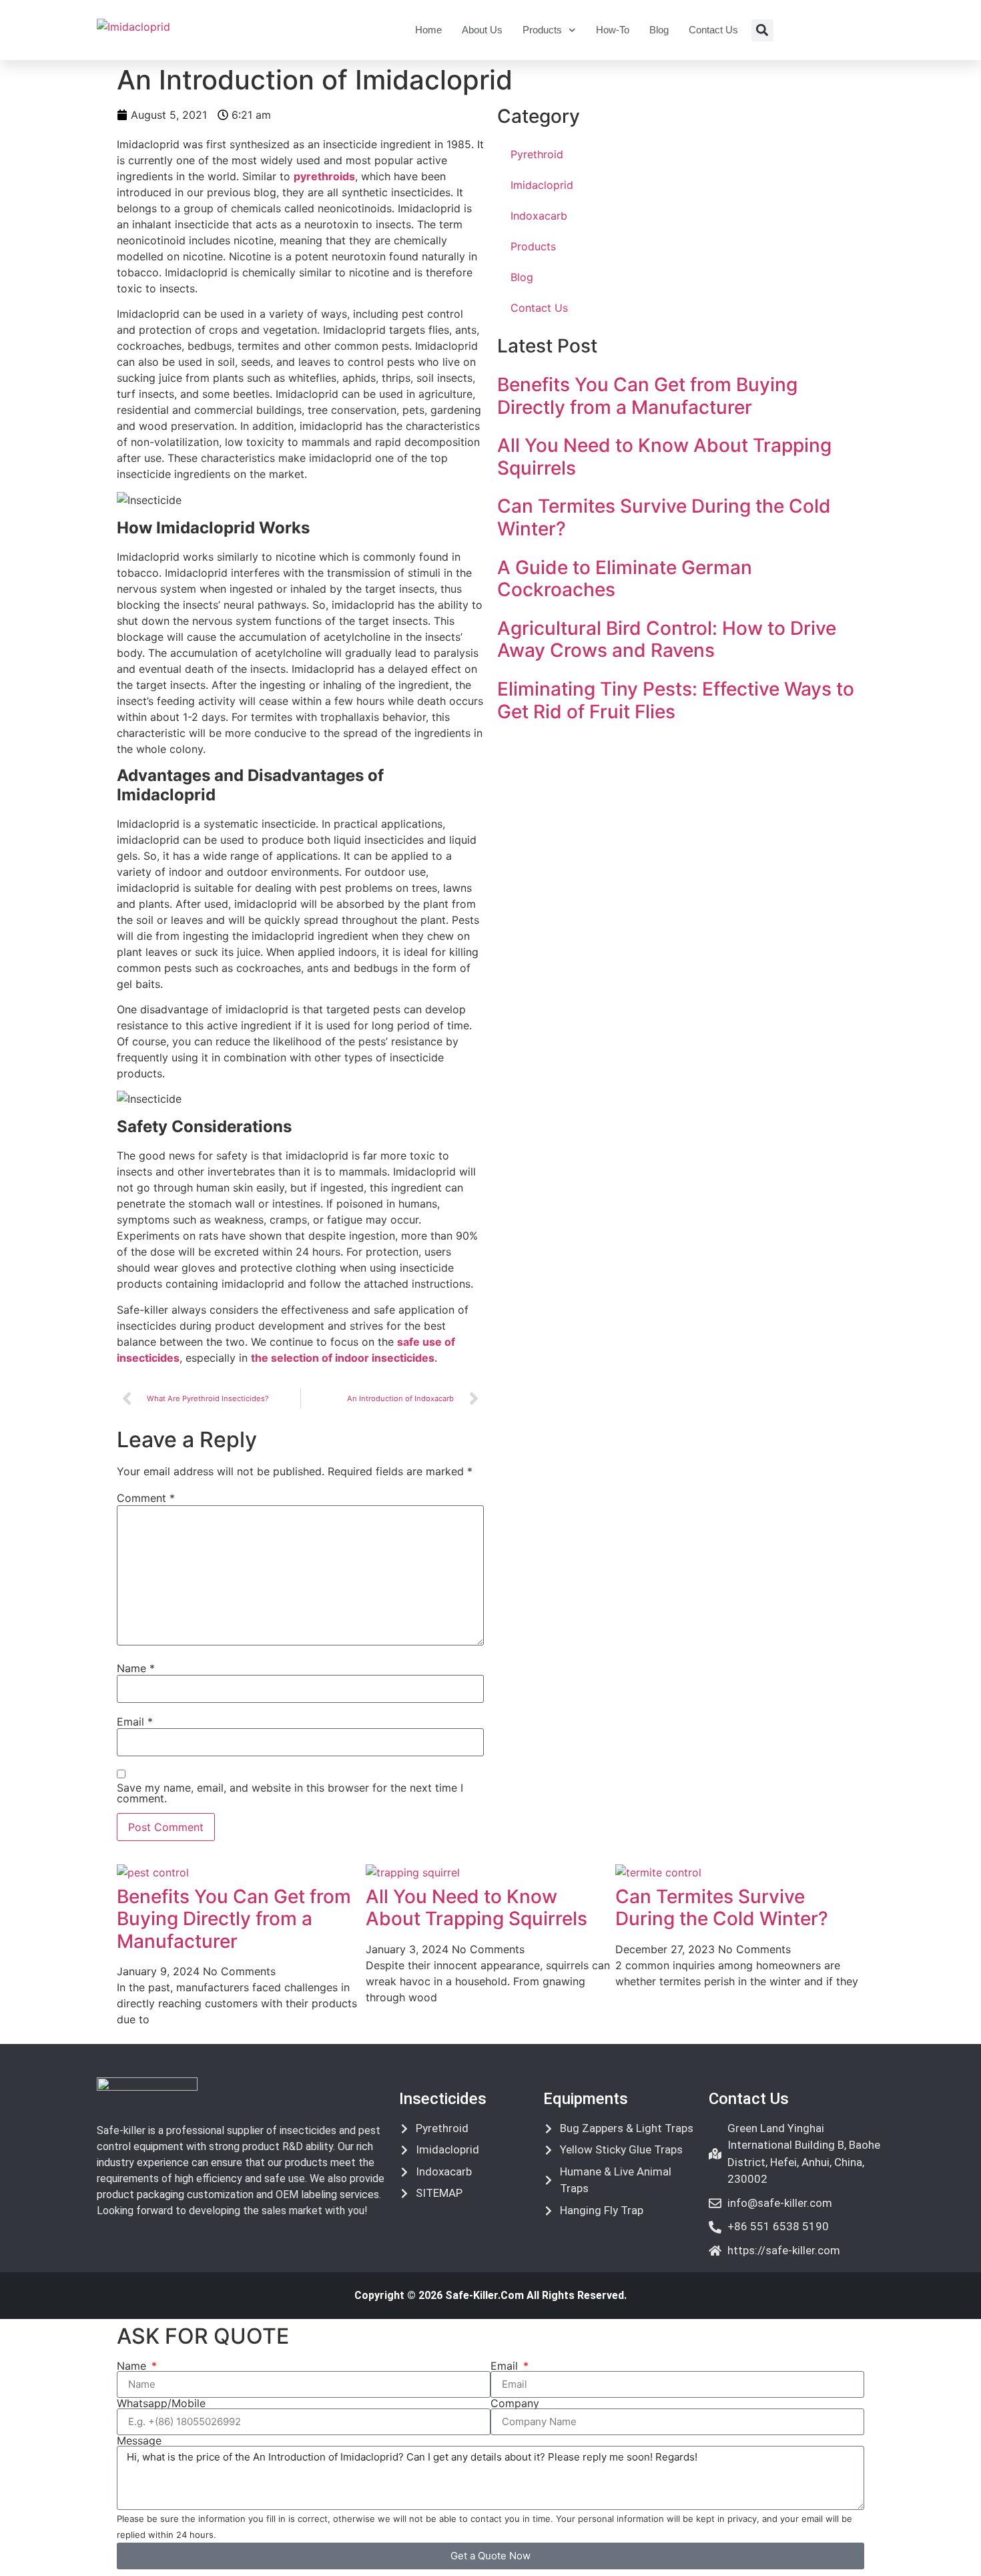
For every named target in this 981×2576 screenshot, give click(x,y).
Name (136, 1668)
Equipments (586, 2099)
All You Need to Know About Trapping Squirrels (664, 457)
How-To (613, 30)
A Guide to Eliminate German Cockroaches (625, 579)
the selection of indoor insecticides (343, 1358)
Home (428, 30)
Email (135, 1722)
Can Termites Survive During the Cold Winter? (664, 517)
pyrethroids (324, 176)
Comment (146, 1498)
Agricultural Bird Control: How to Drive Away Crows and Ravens (667, 639)
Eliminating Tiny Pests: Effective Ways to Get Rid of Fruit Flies (676, 700)
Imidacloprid (542, 185)
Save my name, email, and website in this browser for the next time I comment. (290, 1793)
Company (515, 2403)
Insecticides (443, 2099)
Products (542, 30)
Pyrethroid (537, 154)
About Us (482, 30)
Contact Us (713, 30)
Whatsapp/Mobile (161, 2403)
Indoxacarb (539, 216)
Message (139, 2440)
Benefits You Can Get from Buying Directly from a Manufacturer (647, 396)
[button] (762, 30)
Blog (659, 30)
